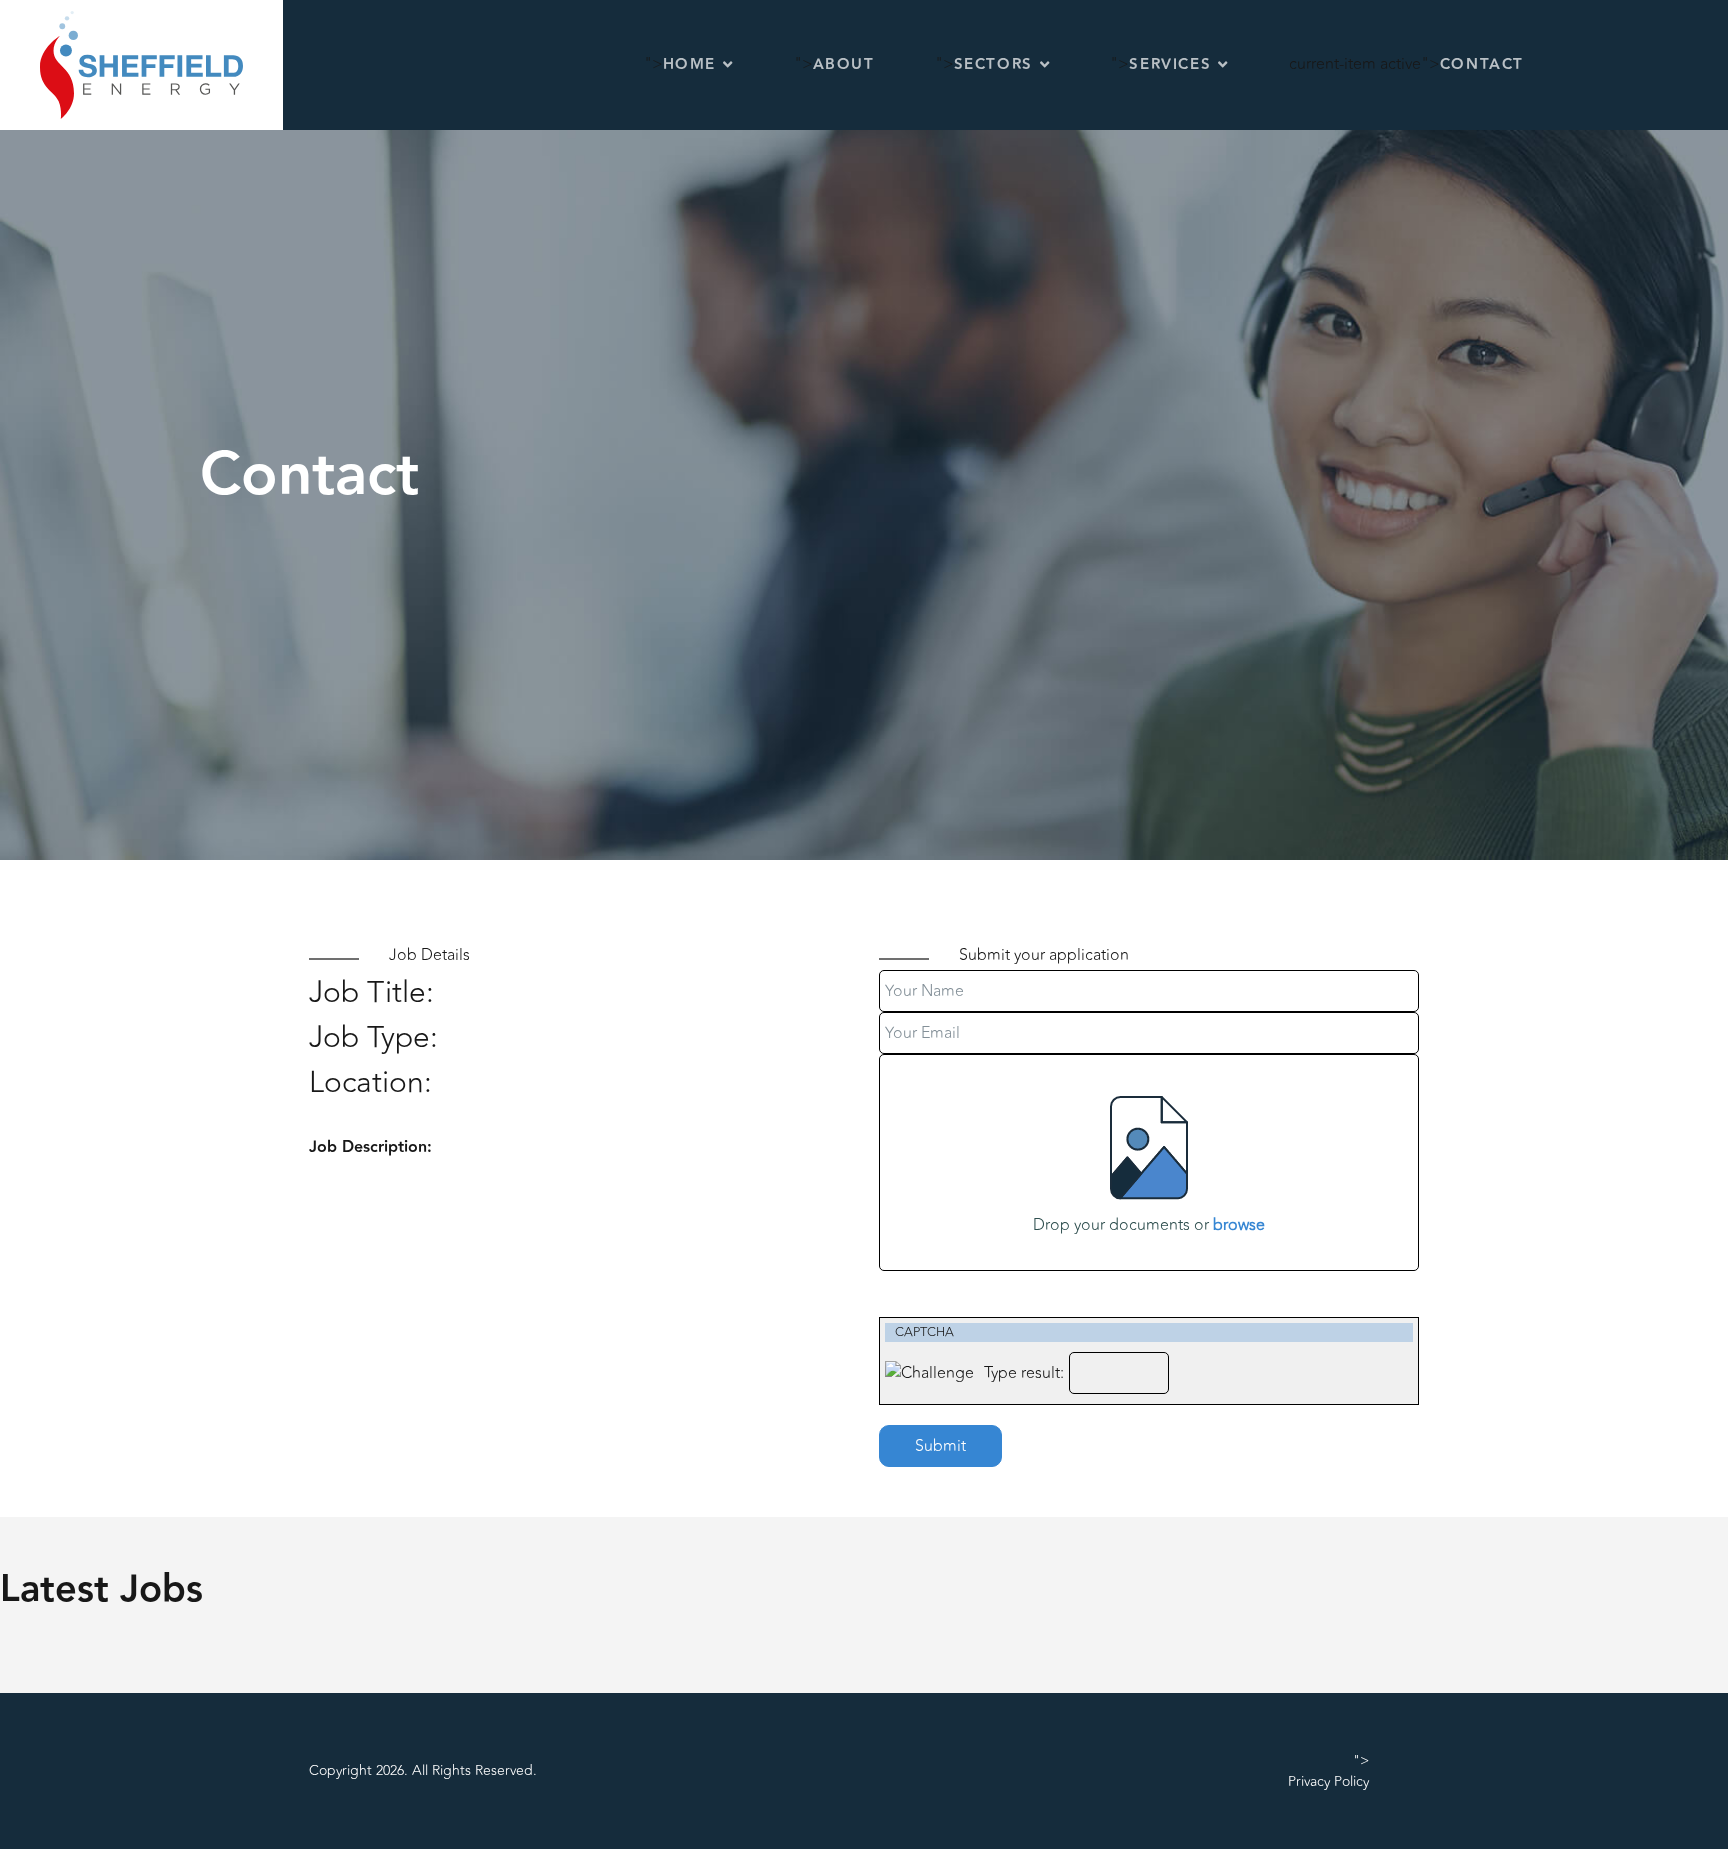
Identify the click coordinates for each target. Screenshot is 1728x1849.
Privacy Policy (1328, 1781)
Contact (1482, 64)
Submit (940, 1446)
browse (1239, 1225)
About (844, 64)
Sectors (993, 64)
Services (1170, 64)
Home (689, 64)
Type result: (1024, 1373)
